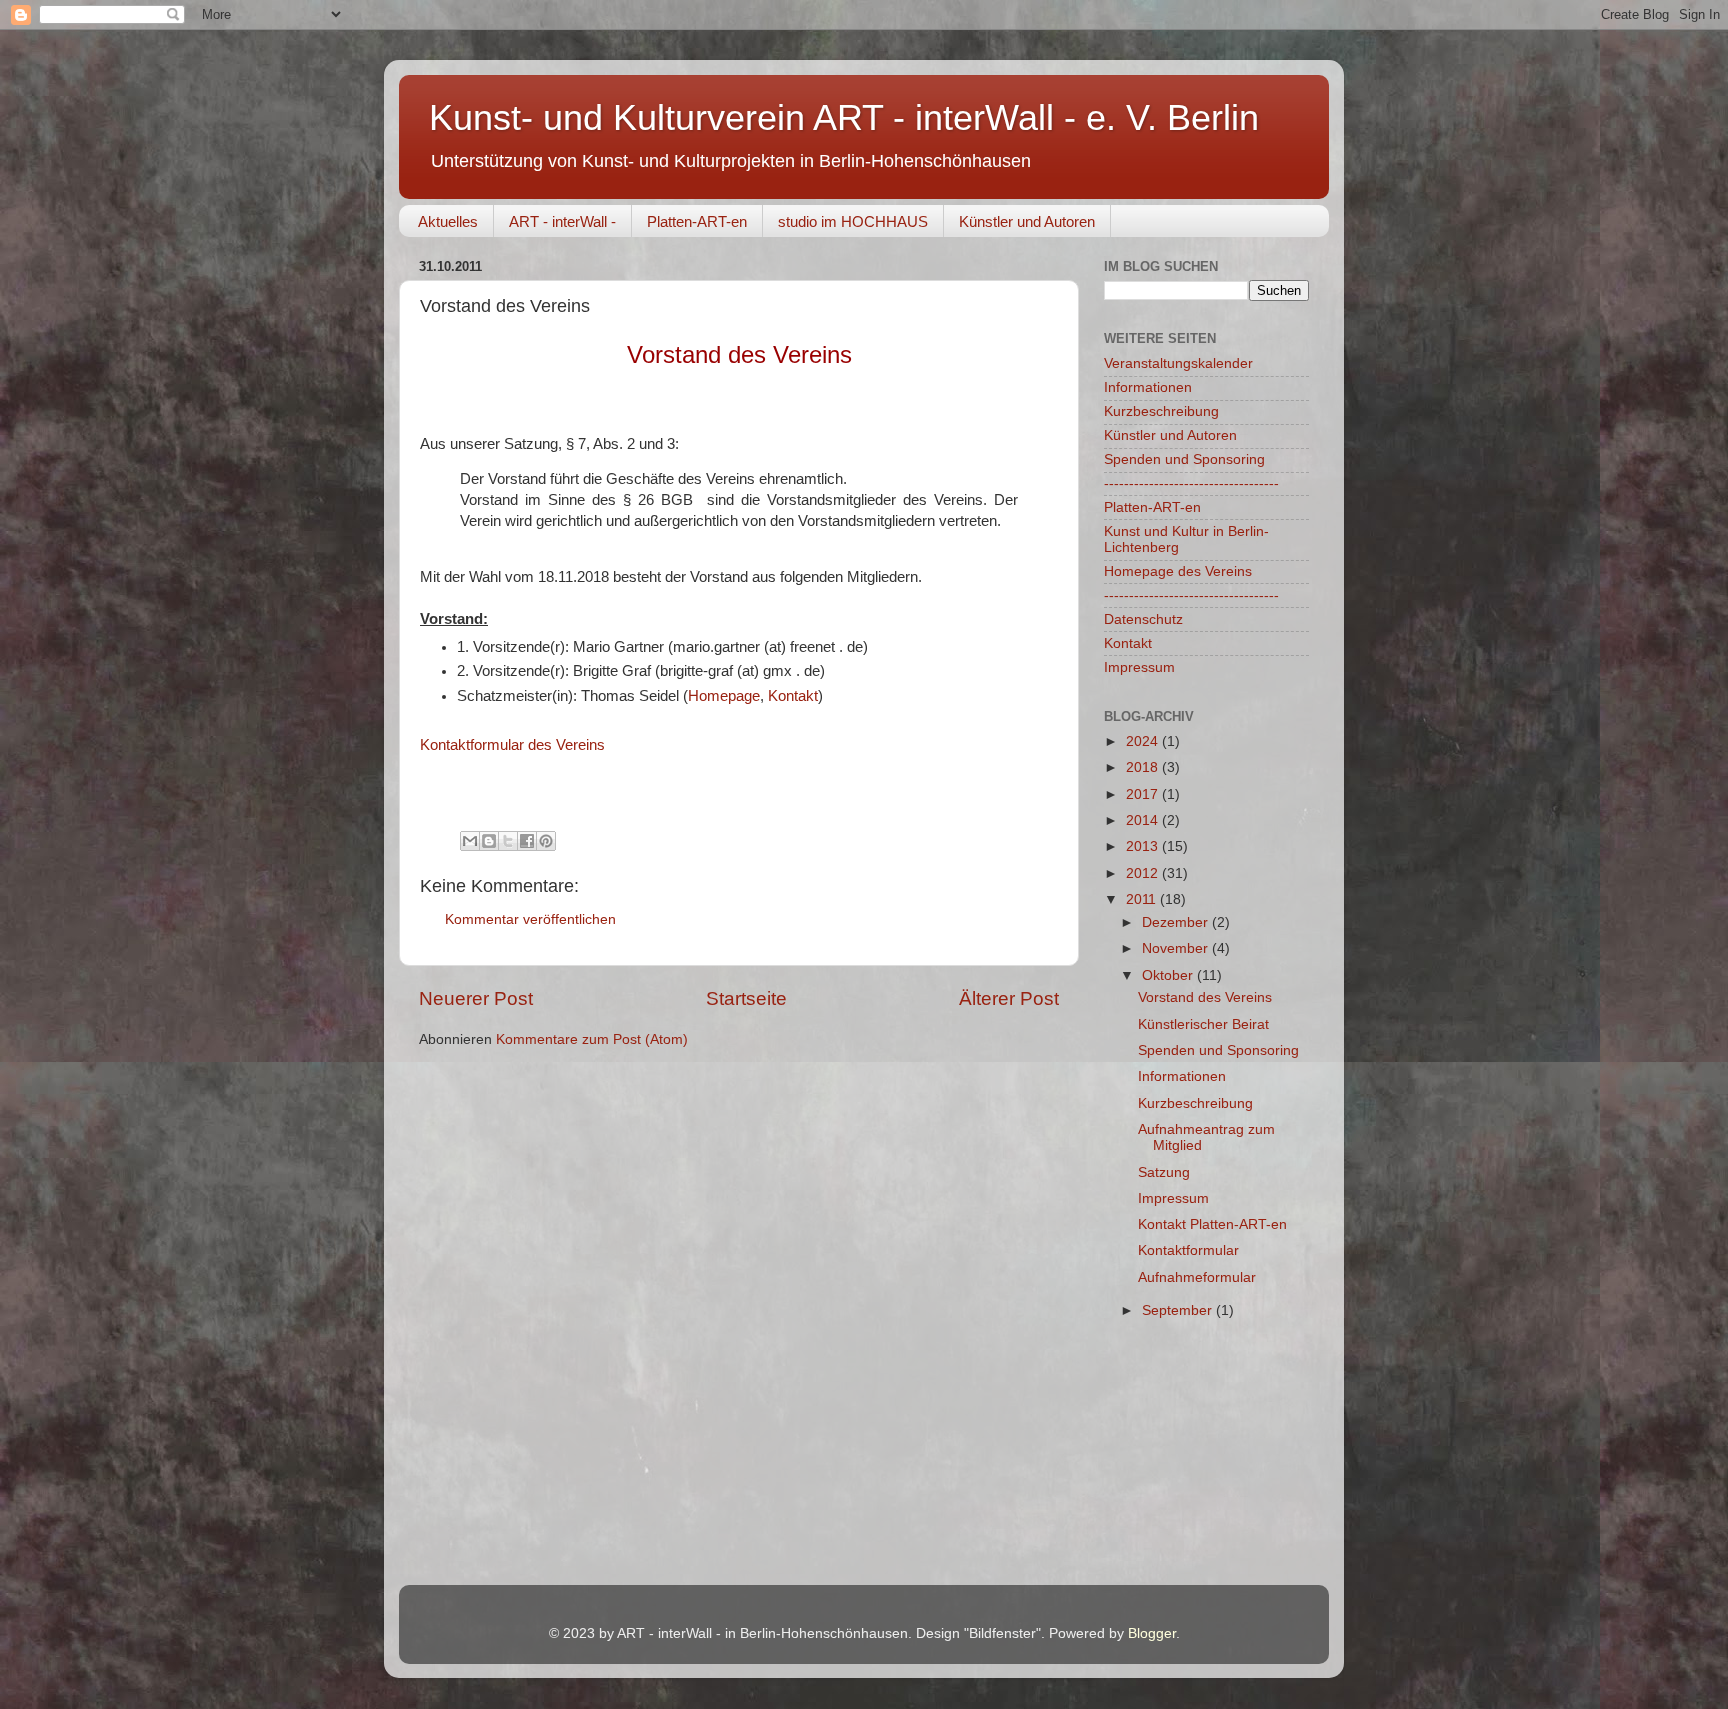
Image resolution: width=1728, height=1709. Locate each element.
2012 (1144, 873)
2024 (1144, 741)
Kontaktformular (1188, 1250)
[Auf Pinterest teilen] (546, 841)
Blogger (1152, 1633)
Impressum (1139, 667)
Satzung (1164, 1172)
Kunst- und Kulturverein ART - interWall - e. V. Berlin (844, 117)
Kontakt (793, 696)
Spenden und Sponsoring (1184, 459)
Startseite (746, 998)
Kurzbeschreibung (1161, 411)
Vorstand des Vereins (1205, 997)
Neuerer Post (476, 998)
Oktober (1169, 975)
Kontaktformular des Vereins (512, 745)
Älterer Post (1009, 998)
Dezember (1177, 922)
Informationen (1148, 387)
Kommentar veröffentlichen (530, 919)
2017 (1144, 794)
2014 (1144, 820)
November (1177, 948)
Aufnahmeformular (1197, 1277)
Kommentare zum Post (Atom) (592, 1039)
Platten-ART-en (697, 221)
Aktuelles (448, 221)
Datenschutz (1143, 619)
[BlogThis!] (489, 841)
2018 (1144, 767)
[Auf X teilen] (508, 841)
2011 (1143, 899)
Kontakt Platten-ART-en (1212, 1224)
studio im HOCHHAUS (853, 221)
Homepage (724, 696)
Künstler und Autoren (1027, 221)
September (1179, 1310)
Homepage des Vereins (1178, 571)
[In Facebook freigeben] (527, 841)
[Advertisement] (1204, 1459)
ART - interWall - (562, 221)
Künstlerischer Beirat (1203, 1024)
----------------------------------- (1191, 483)
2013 (1144, 846)
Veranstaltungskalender (1178, 363)
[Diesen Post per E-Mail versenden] (470, 841)
